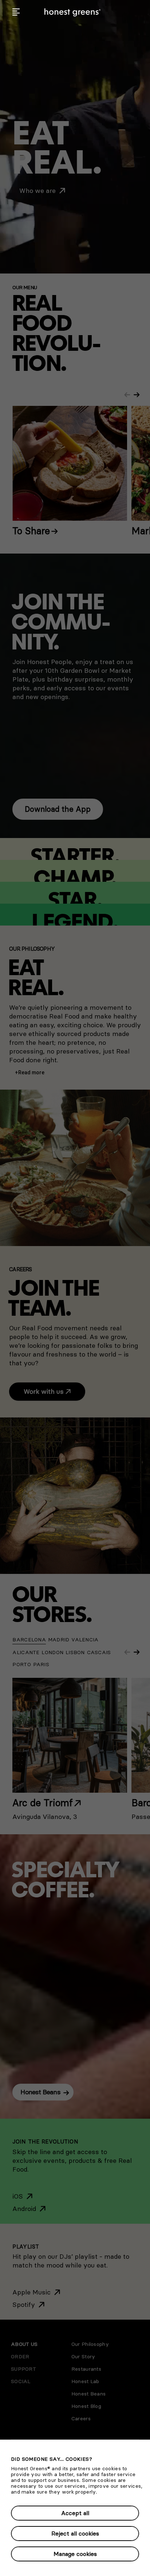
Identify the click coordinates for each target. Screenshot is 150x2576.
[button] (16, 12)
